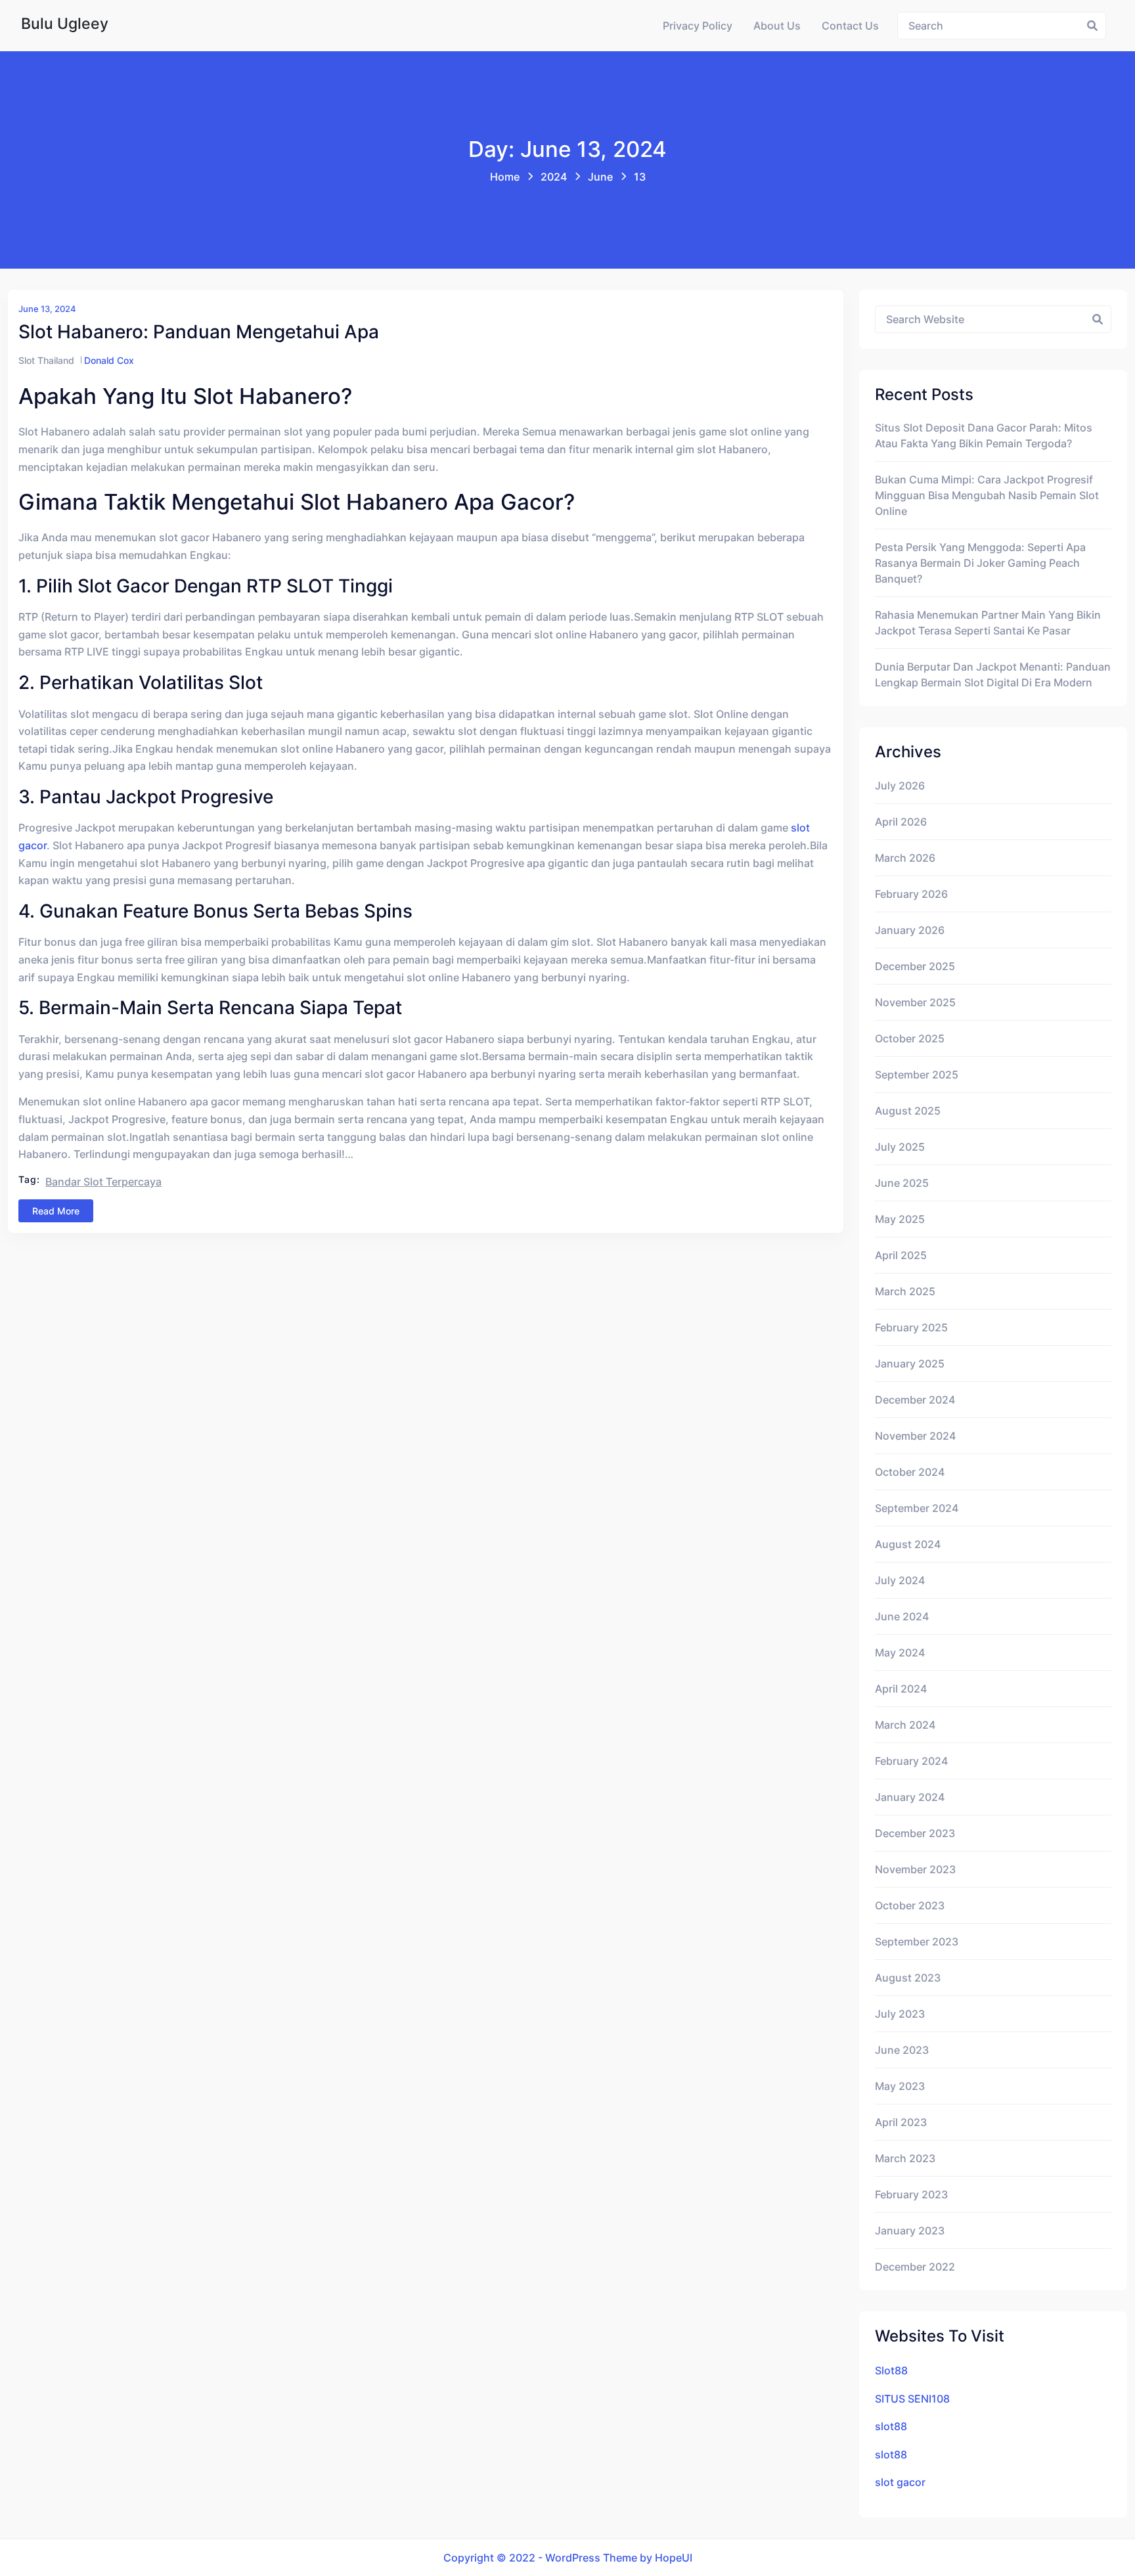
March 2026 (905, 858)
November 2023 (915, 1869)
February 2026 (911, 894)
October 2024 (910, 1472)
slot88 (891, 2426)
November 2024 (915, 1436)
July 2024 (900, 1580)
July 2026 (900, 786)
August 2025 (908, 1111)
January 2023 (910, 2231)
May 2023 (900, 2086)
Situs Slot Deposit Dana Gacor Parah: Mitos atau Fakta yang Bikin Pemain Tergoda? (984, 435)
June (600, 177)
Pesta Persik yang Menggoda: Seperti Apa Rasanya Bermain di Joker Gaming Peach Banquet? (980, 563)
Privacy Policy (698, 26)
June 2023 (902, 2050)
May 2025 (900, 1219)
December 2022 (915, 2267)
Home (505, 177)
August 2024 (908, 1544)
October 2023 (910, 1905)
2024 (554, 177)
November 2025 (915, 1002)
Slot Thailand (46, 360)
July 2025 (900, 1147)
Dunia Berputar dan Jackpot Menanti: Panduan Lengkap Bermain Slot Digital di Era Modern (993, 675)
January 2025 (910, 1364)
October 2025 (910, 1038)
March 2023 (905, 2158)
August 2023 (908, 1978)
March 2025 (905, 1291)
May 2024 (900, 1653)
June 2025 (902, 1183)
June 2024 (902, 1616)
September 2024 (917, 1508)
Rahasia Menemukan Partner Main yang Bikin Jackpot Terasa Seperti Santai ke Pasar (988, 623)
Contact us (850, 26)
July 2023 (900, 2014)
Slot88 (891, 2370)
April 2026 (901, 822)
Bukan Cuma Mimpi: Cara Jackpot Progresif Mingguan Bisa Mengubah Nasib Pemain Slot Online (987, 495)
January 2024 (910, 1797)
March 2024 (905, 1725)
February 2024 (911, 1761)
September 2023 (917, 1942)
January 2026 (910, 930)
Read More (56, 1211)
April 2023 (901, 2122)
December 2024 (915, 1400)
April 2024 (901, 1689)
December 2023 (915, 1833)
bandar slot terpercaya (103, 1182)
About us (777, 26)
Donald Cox (109, 360)
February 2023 (911, 2194)
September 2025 (917, 1075)
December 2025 (915, 966)
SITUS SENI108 (912, 2399)
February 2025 (911, 1327)
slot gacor (900, 2482)
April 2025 (901, 1255)
